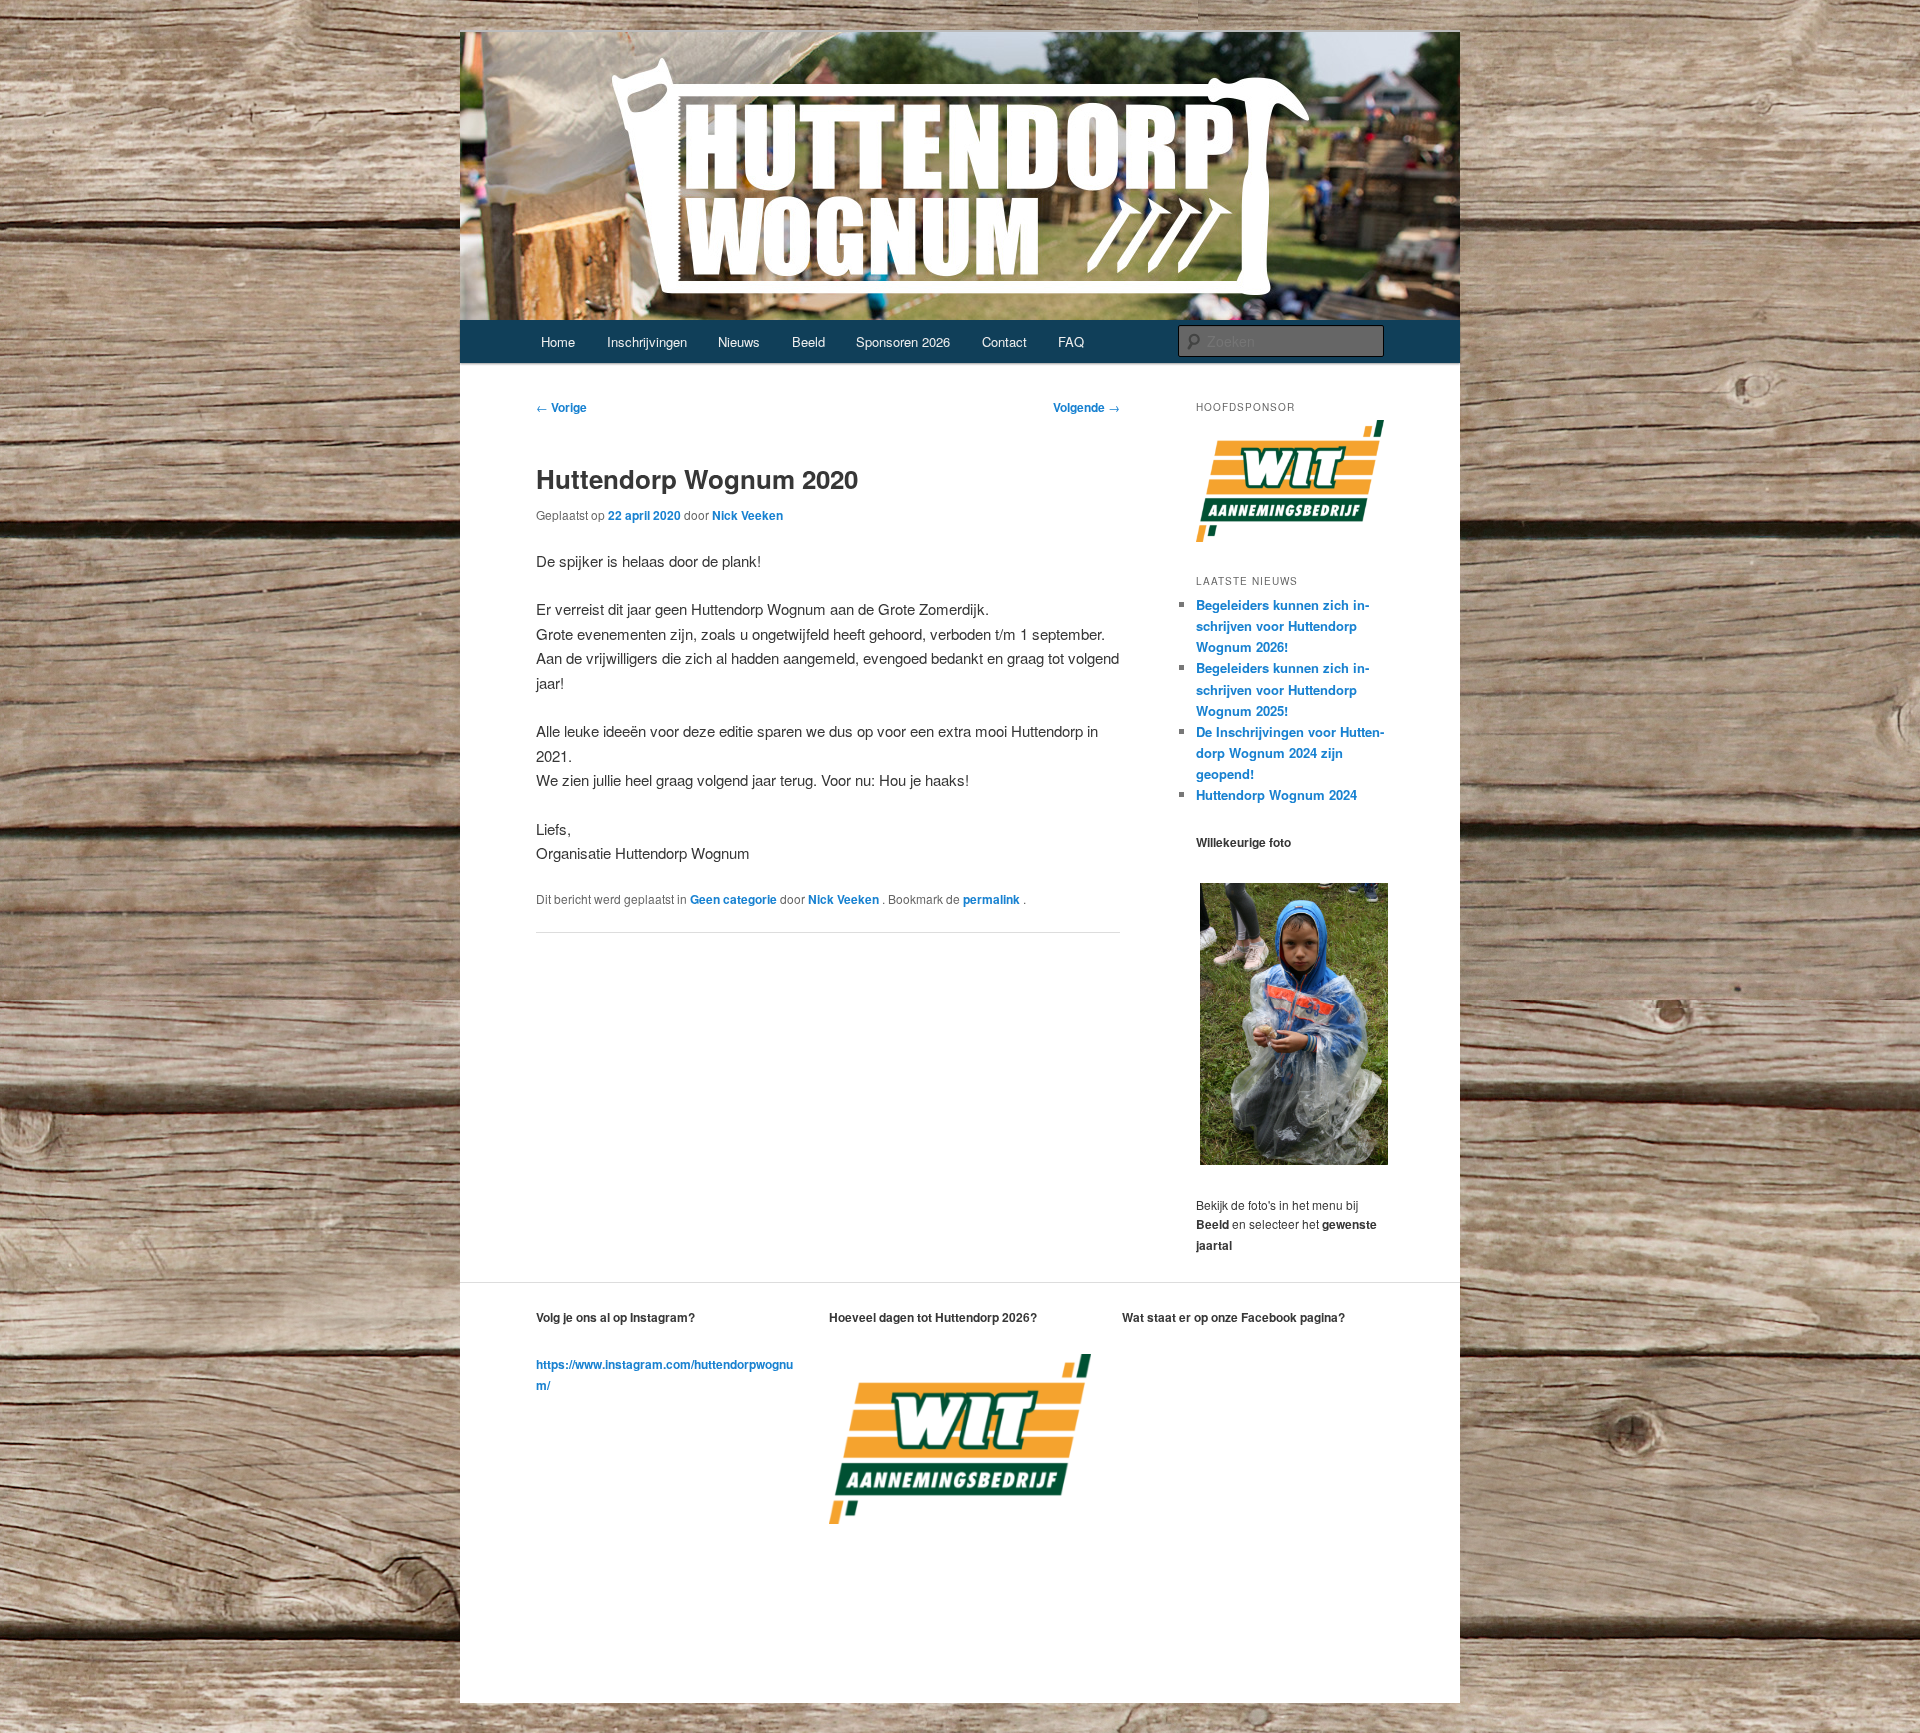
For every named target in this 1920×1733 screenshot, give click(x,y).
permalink (993, 899)
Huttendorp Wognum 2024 (1276, 794)
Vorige (561, 407)
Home (558, 341)
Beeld (808, 341)
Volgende (1086, 407)
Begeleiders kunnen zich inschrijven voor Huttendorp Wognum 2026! (1282, 625)
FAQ (1071, 341)
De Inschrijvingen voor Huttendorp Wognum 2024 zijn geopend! (1290, 752)
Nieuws (739, 341)
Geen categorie (733, 899)
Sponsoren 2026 (903, 341)
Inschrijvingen (647, 341)
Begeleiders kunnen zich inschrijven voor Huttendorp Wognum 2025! (1282, 688)
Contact (1004, 341)
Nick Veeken (747, 515)
